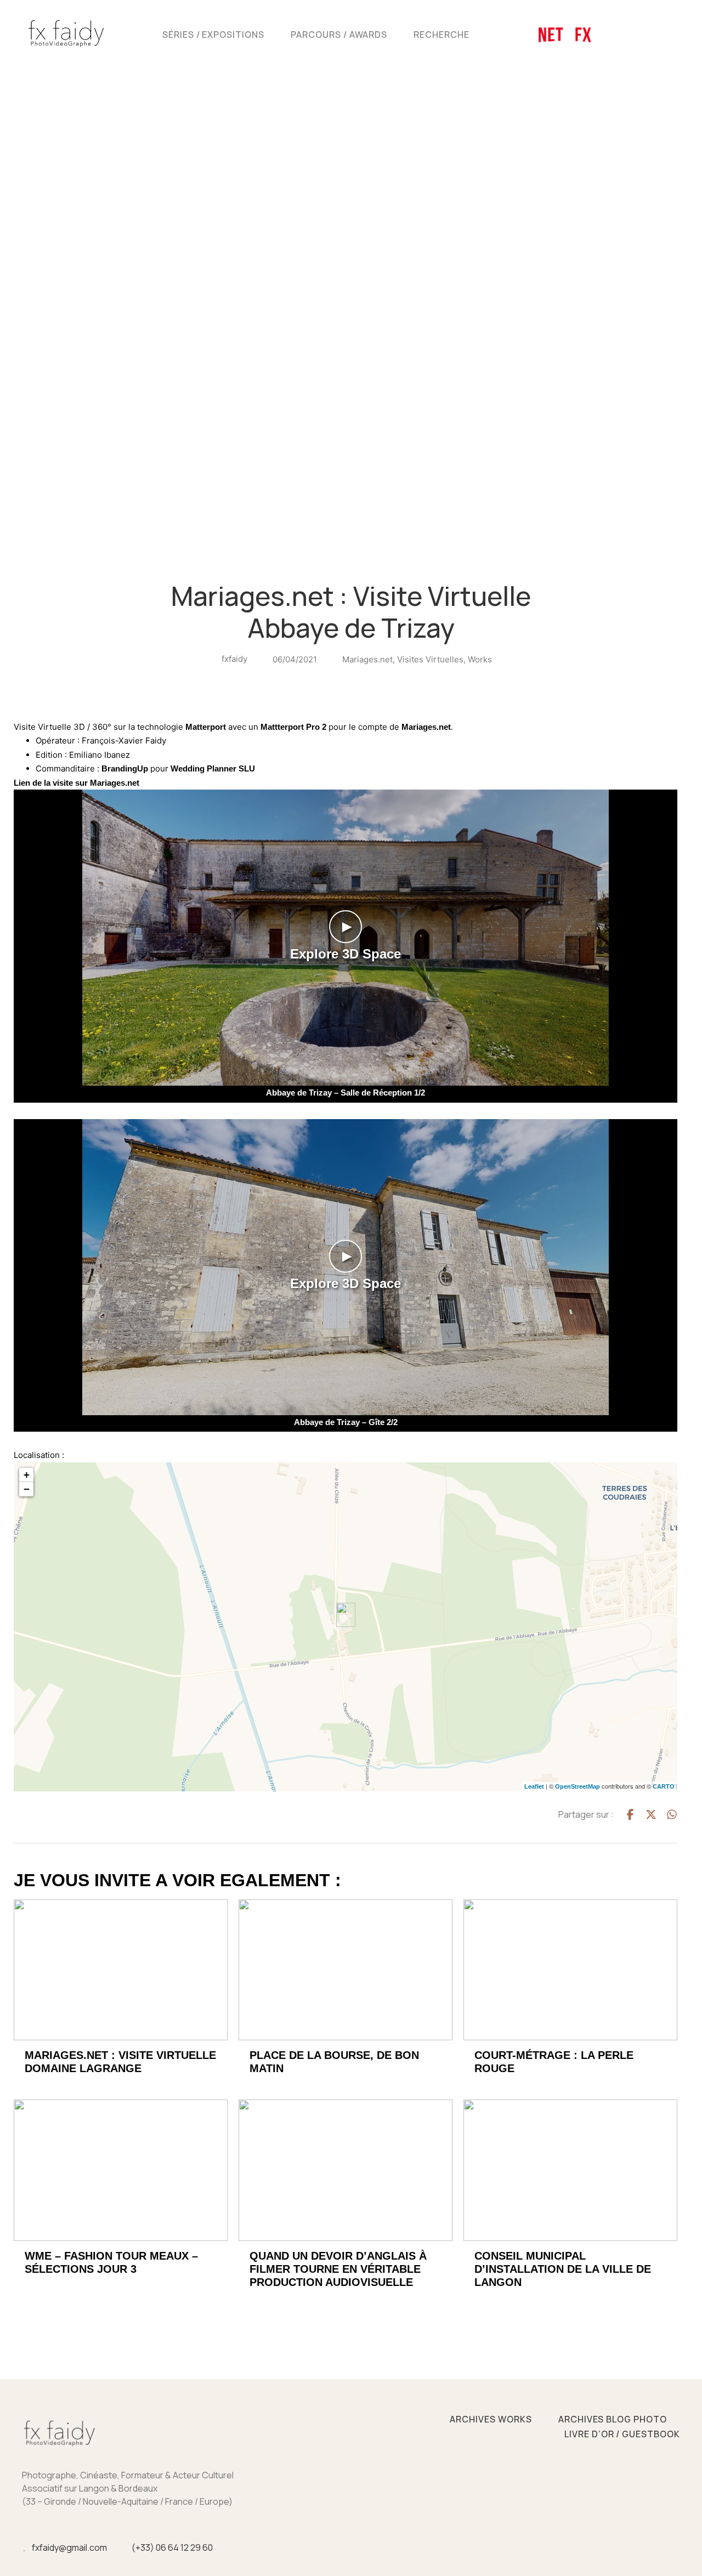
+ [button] (27, 1475)
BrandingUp (125, 768)
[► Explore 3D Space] (346, 1083)
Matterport (206, 727)
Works (480, 659)
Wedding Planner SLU (213, 768)
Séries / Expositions (213, 35)
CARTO (664, 1786)
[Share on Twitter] (651, 1814)
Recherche (441, 35)
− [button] (27, 1489)
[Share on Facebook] (630, 1814)
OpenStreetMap (578, 1786)
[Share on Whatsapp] (672, 1814)
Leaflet (534, 1786)
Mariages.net (367, 659)
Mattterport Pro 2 (293, 727)
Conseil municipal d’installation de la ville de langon (563, 2269)
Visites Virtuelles (430, 659)
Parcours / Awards (339, 35)
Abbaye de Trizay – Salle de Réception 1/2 (346, 1093)
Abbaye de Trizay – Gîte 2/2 (346, 1422)
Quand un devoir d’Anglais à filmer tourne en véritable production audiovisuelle (338, 2269)
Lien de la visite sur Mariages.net (77, 783)
